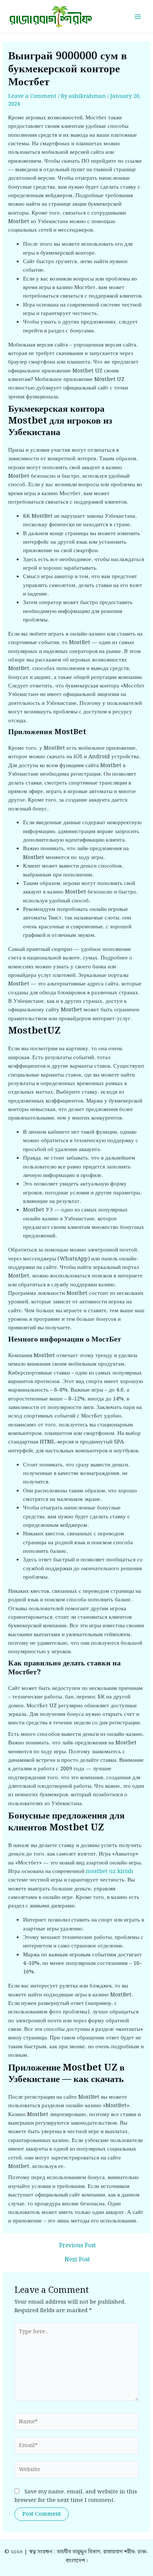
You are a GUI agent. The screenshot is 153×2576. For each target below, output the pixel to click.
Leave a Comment (32, 96)
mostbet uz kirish (110, 1871)
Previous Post (77, 2246)
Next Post (77, 2260)
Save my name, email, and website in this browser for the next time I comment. (76, 2496)
